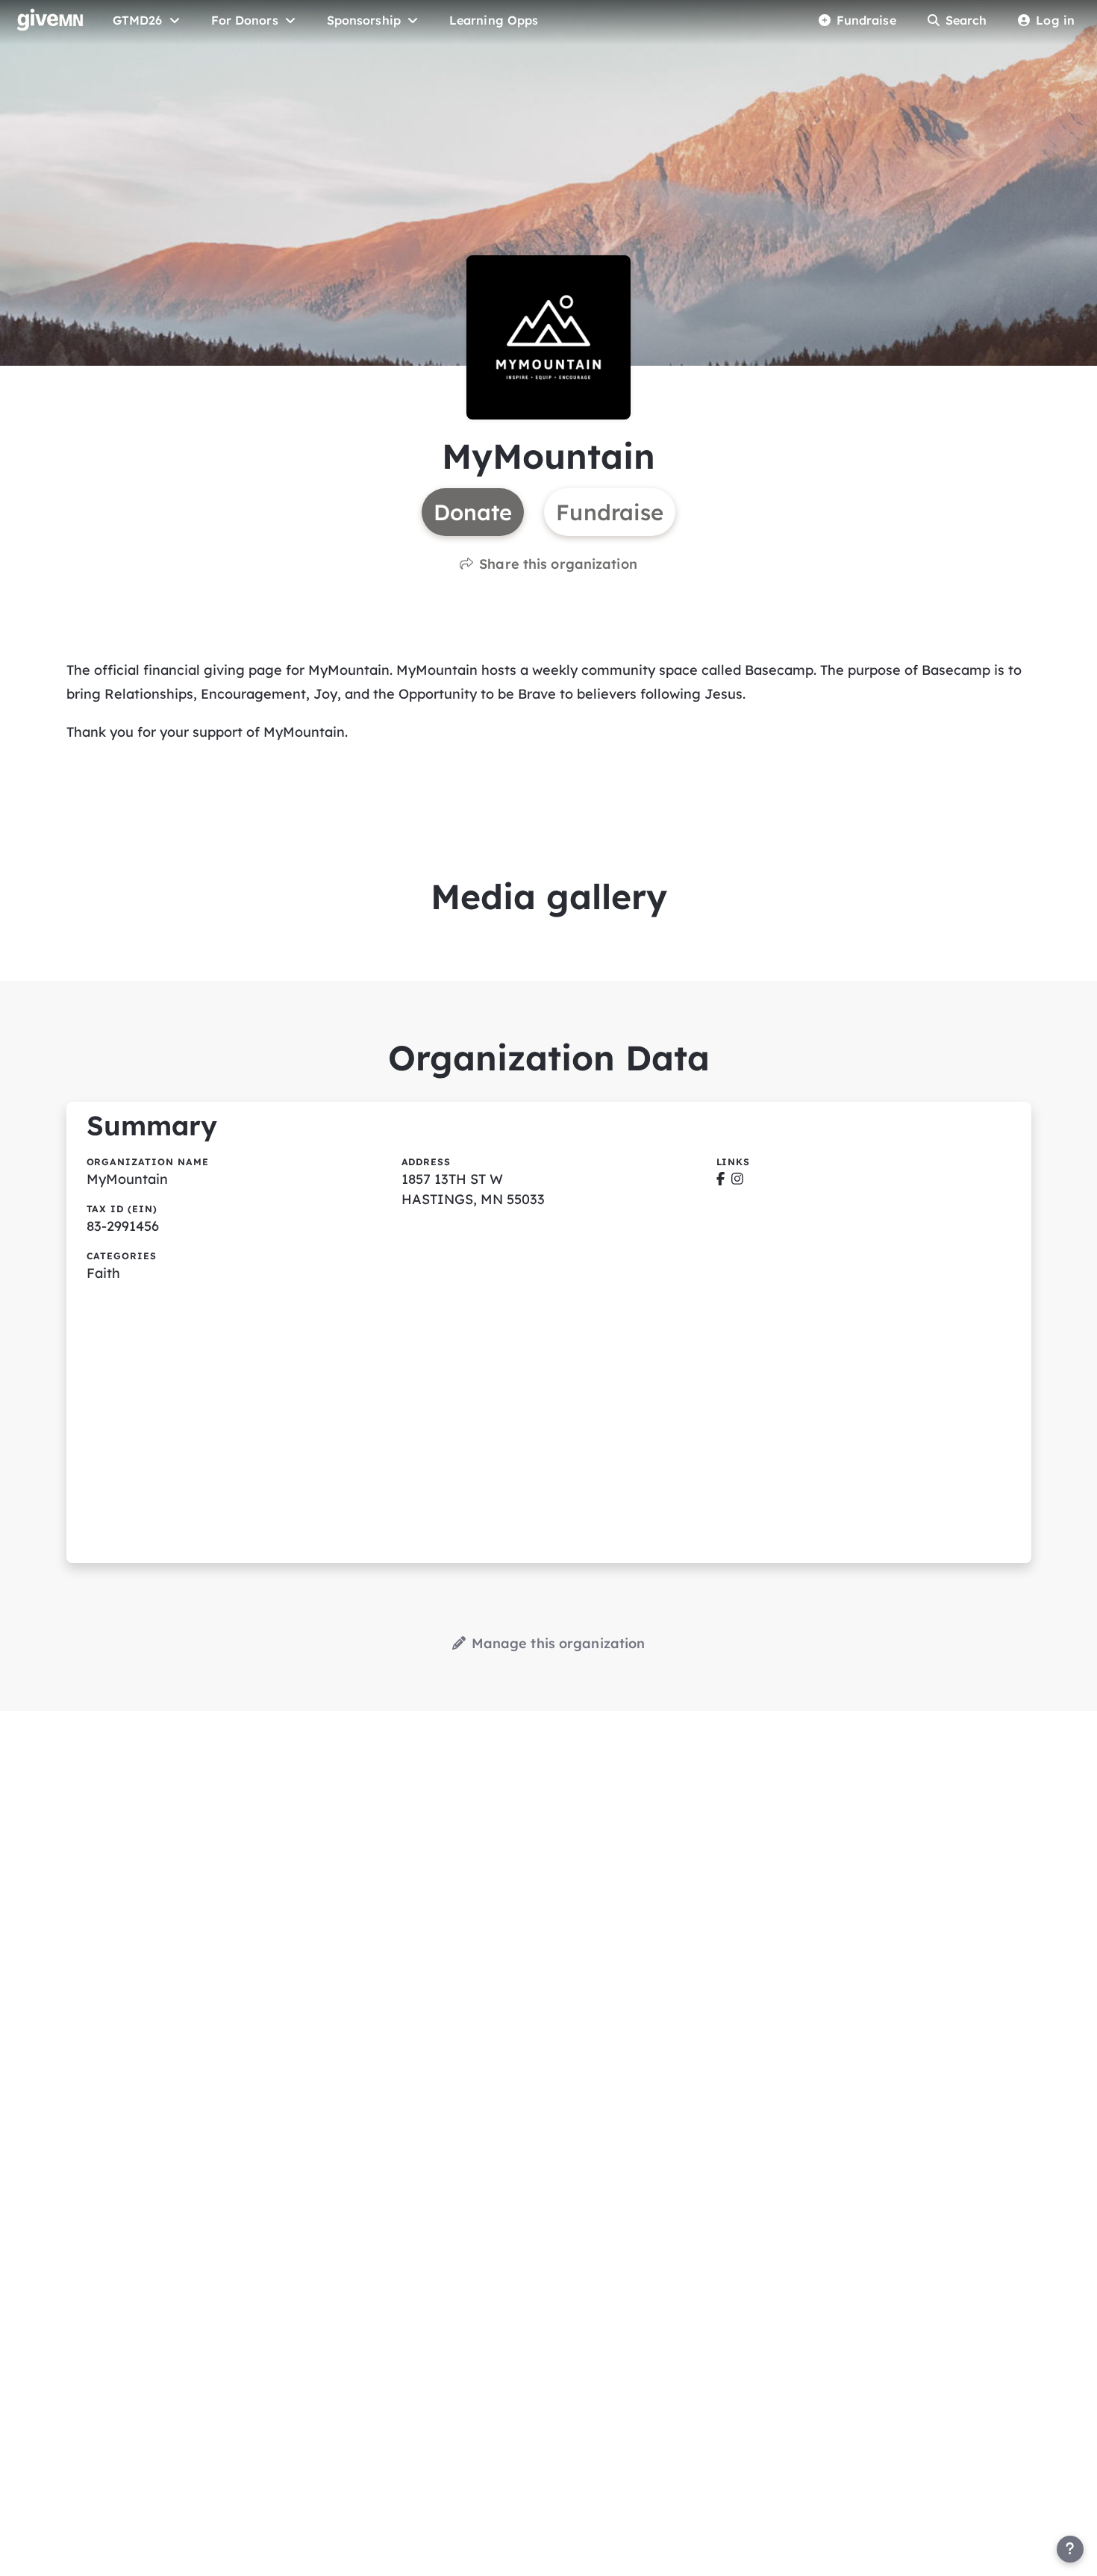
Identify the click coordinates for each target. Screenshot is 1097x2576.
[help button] (1070, 2549)
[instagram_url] (737, 1179)
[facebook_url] (721, 1179)
